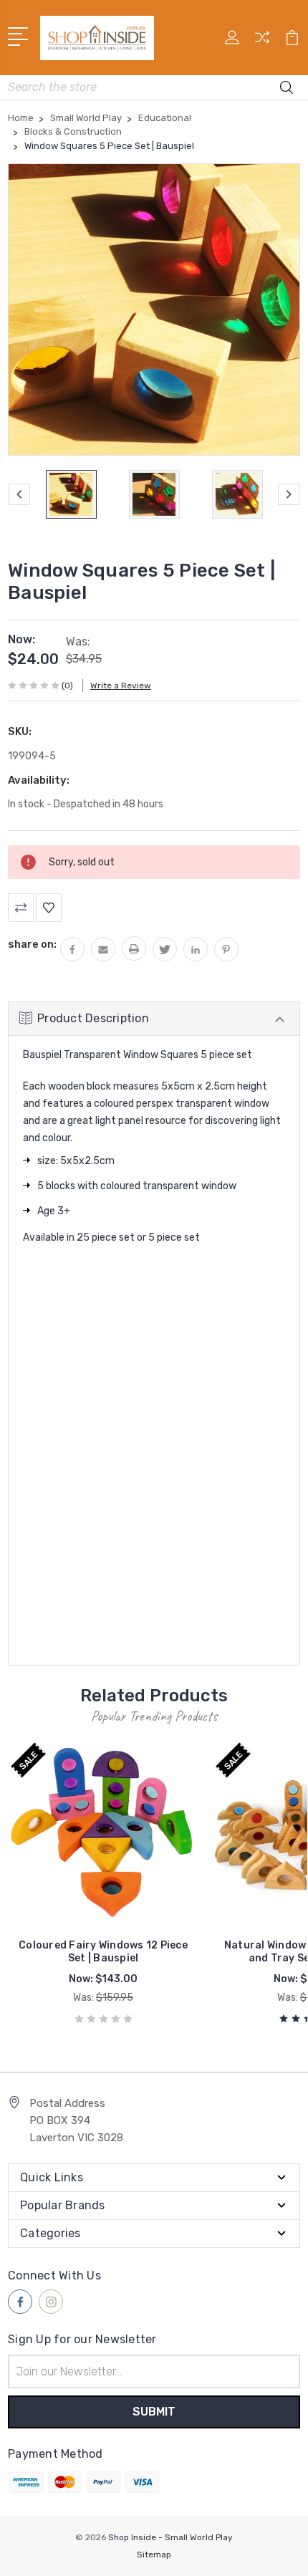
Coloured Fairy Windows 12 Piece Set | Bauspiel (103, 1952)
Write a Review (121, 686)
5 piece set (174, 1237)
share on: (32, 944)
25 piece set (106, 1237)
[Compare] (262, 42)
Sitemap (154, 2555)
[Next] (289, 494)
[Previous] (19, 494)
